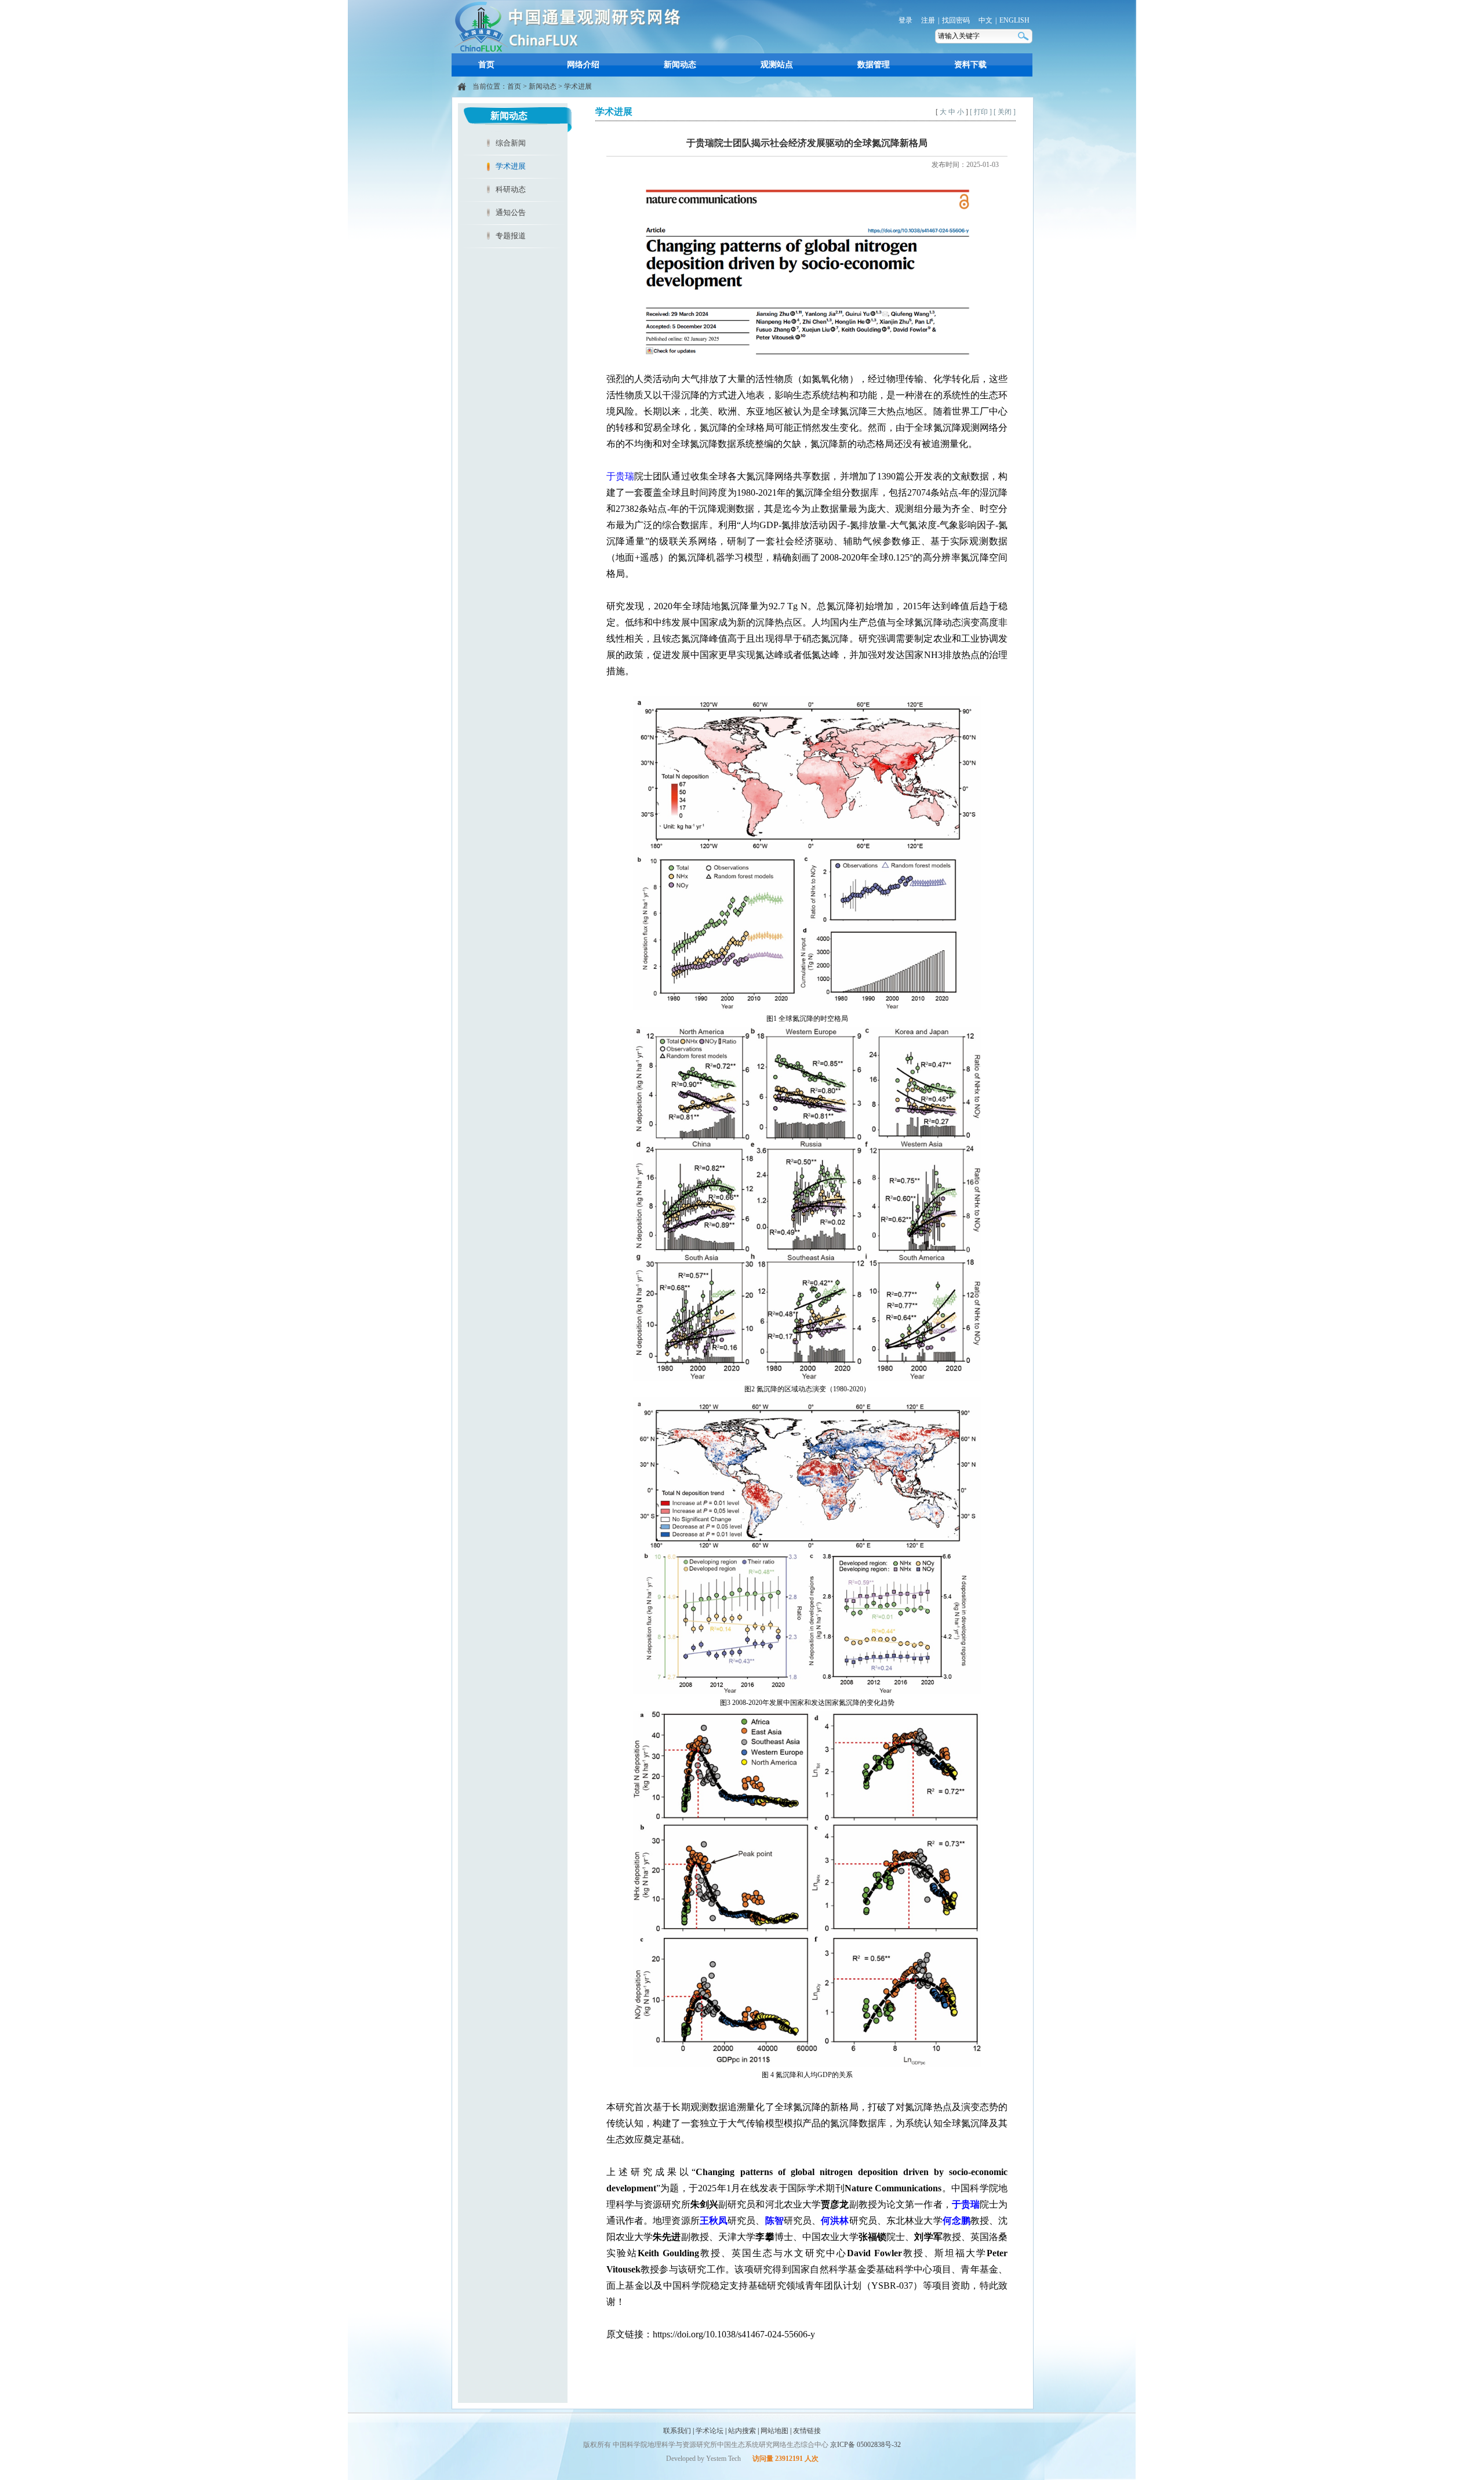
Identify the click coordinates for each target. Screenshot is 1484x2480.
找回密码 (956, 20)
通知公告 (511, 212)
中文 (985, 20)
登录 (905, 20)
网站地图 (774, 2431)
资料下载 (970, 65)
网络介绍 (583, 65)
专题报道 (511, 236)
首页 (486, 65)
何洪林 (835, 2221)
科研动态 (511, 189)
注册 (928, 20)
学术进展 (578, 86)
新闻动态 (680, 65)
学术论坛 (710, 2431)
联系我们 (677, 2431)
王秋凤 (714, 2221)
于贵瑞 (620, 476)
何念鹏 (956, 2221)
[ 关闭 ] (1005, 112)
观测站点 (777, 65)
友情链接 (807, 2431)
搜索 (1024, 36)
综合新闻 (511, 143)
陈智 (774, 2221)
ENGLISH (1014, 20)
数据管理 (874, 65)
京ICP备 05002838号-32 (865, 2445)
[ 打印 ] (981, 112)
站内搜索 (742, 2431)
